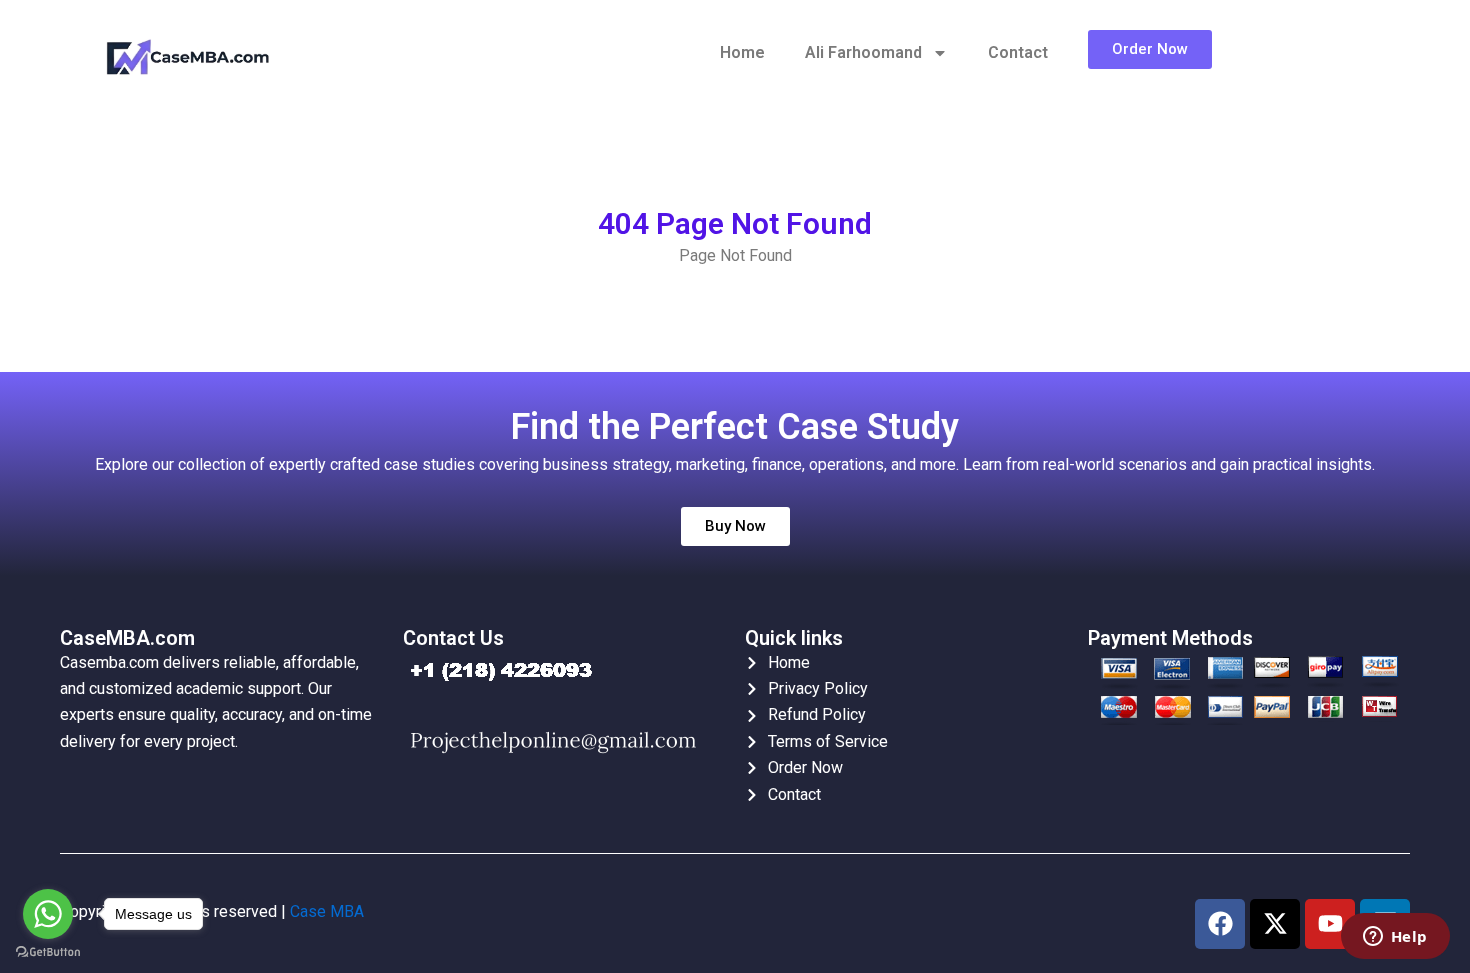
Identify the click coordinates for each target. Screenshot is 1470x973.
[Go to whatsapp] (48, 914)
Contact (1018, 52)
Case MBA (327, 911)
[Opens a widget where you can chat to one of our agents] (1395, 938)
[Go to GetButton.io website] (48, 952)
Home (742, 52)
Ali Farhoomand (863, 52)
